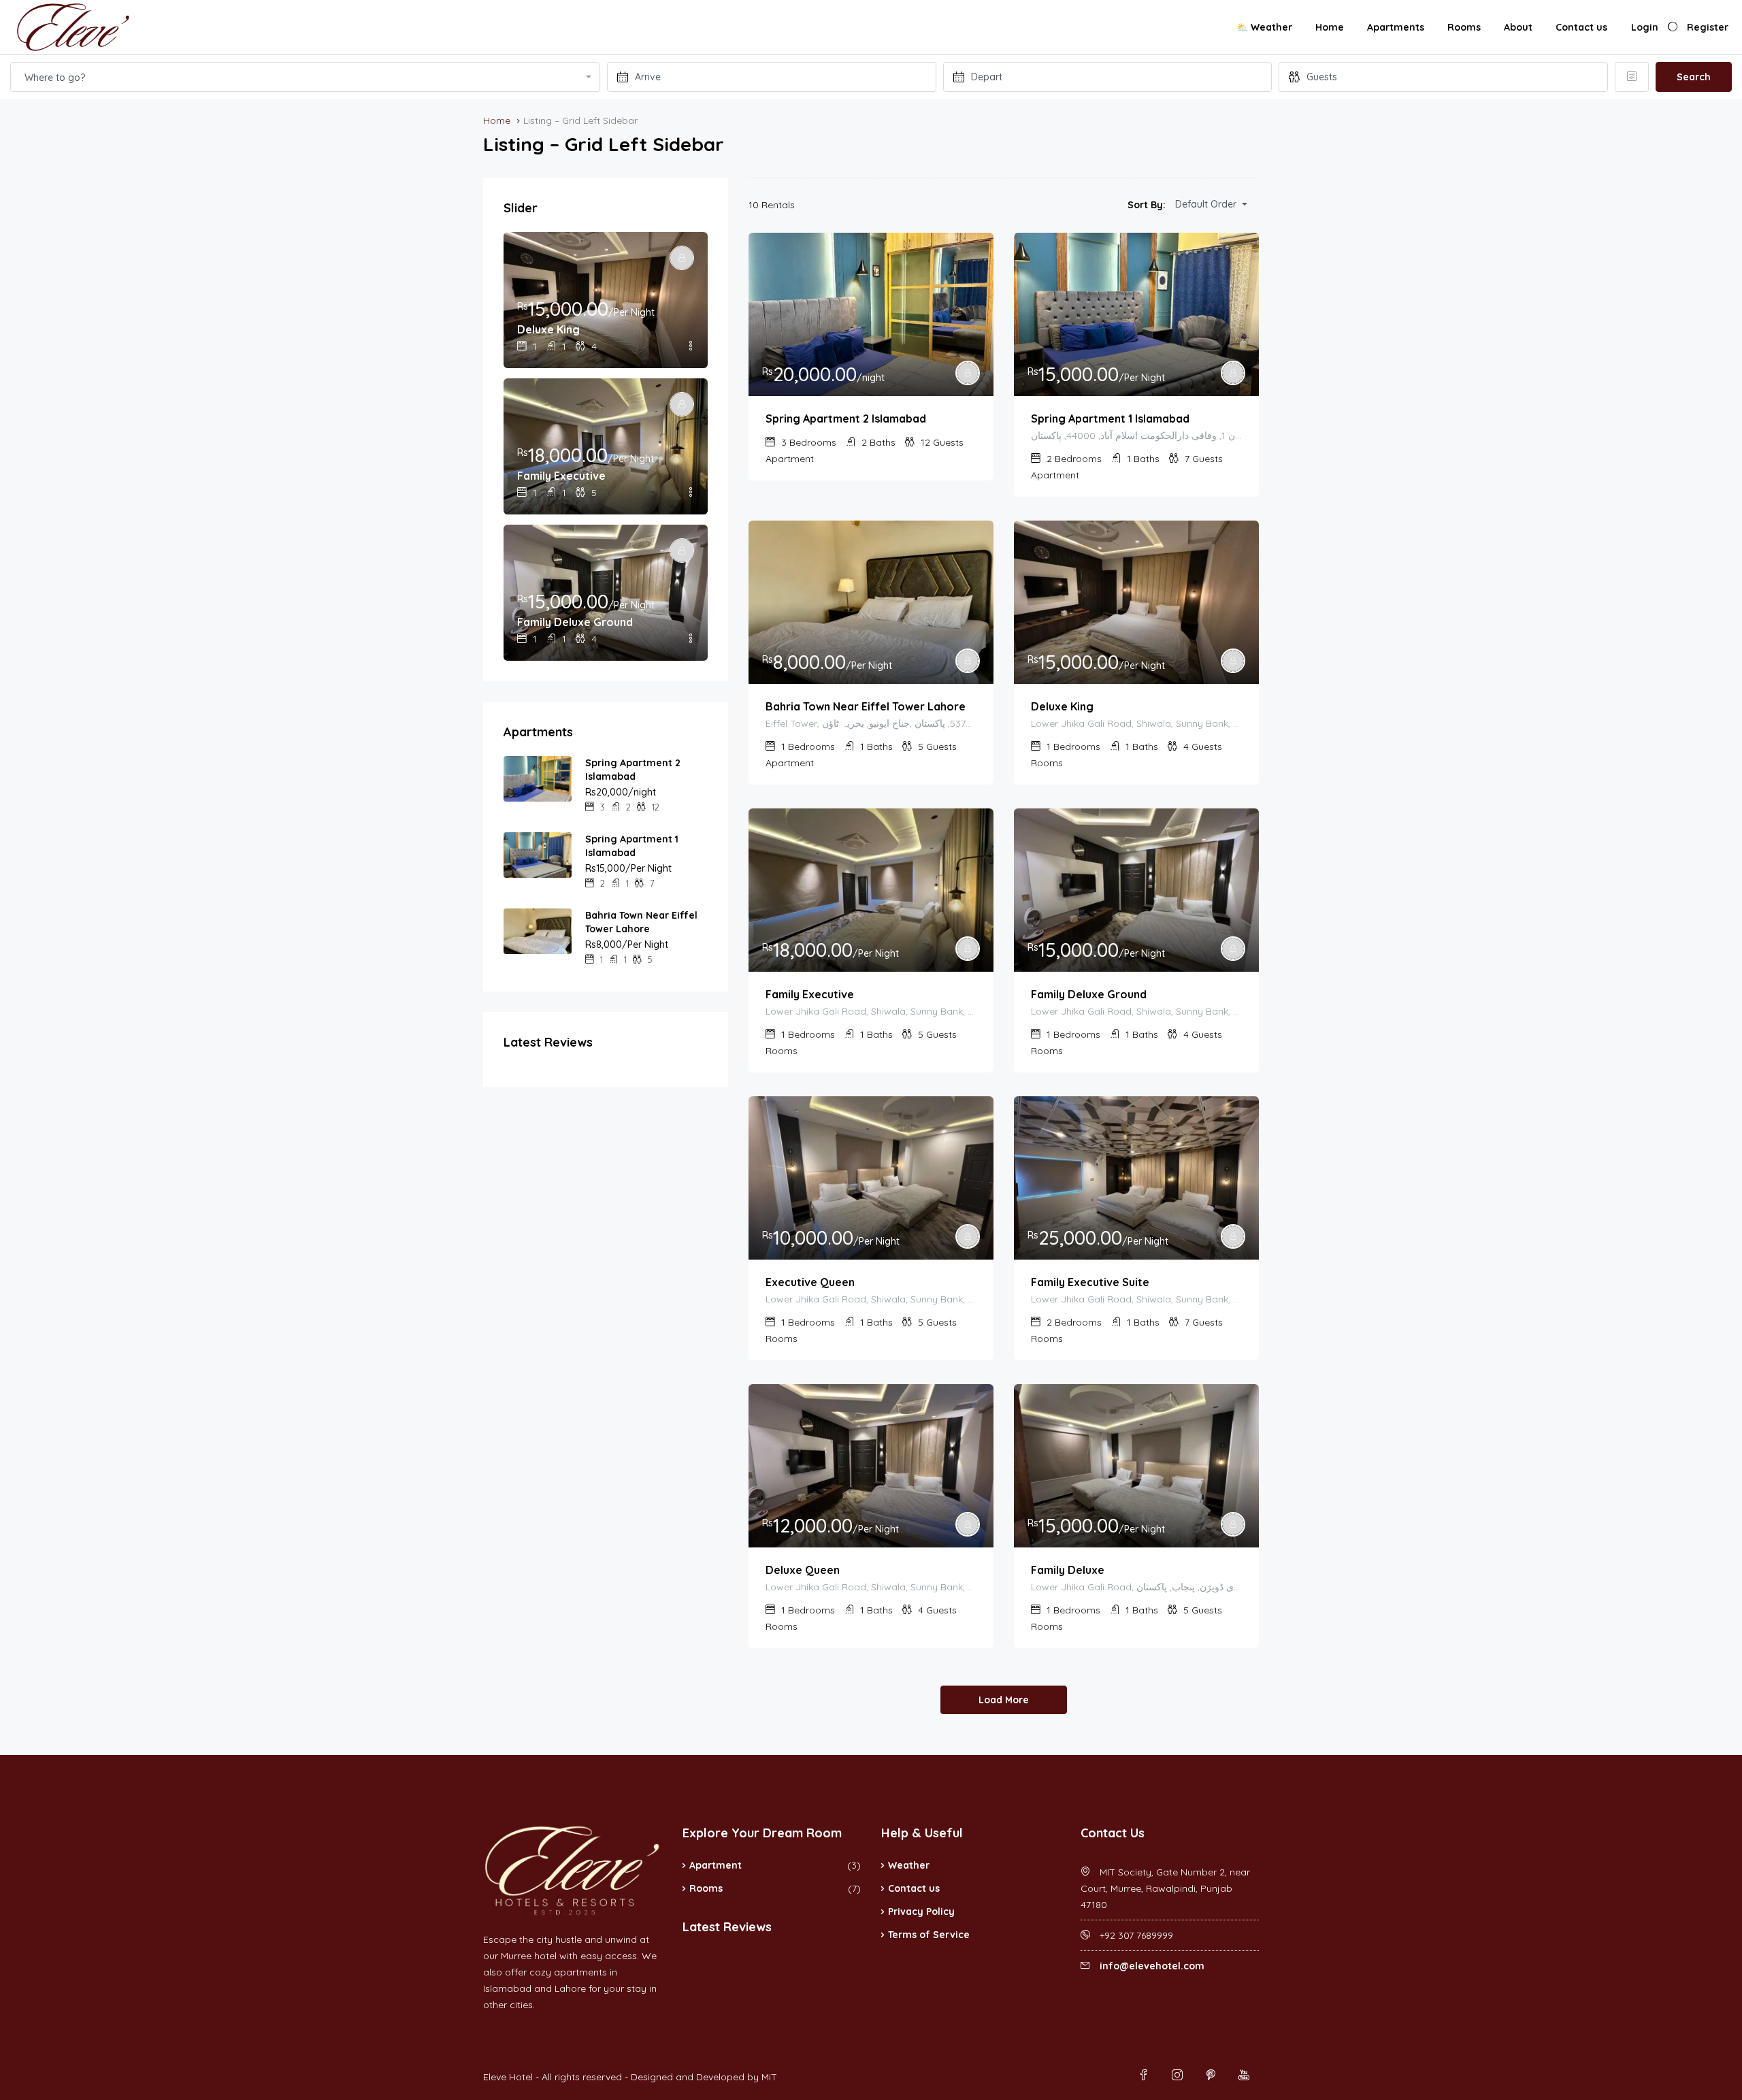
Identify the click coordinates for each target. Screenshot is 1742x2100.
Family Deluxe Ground (1089, 994)
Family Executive (810, 994)
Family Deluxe (1068, 1570)
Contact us (1581, 27)
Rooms (1464, 27)
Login (1645, 27)
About (1518, 27)
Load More (1004, 1700)
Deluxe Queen (803, 1570)
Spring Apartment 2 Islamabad (846, 419)
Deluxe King (1062, 706)
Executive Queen (810, 1282)
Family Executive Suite (1090, 1282)
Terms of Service (929, 1935)
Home (1330, 27)
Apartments (1396, 27)
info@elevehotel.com (1152, 1966)
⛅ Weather (1264, 27)
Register (1708, 27)
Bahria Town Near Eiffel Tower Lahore (866, 706)
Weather (909, 1865)
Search (1694, 77)
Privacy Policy (921, 1912)
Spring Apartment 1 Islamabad (1110, 419)
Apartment (716, 1865)
